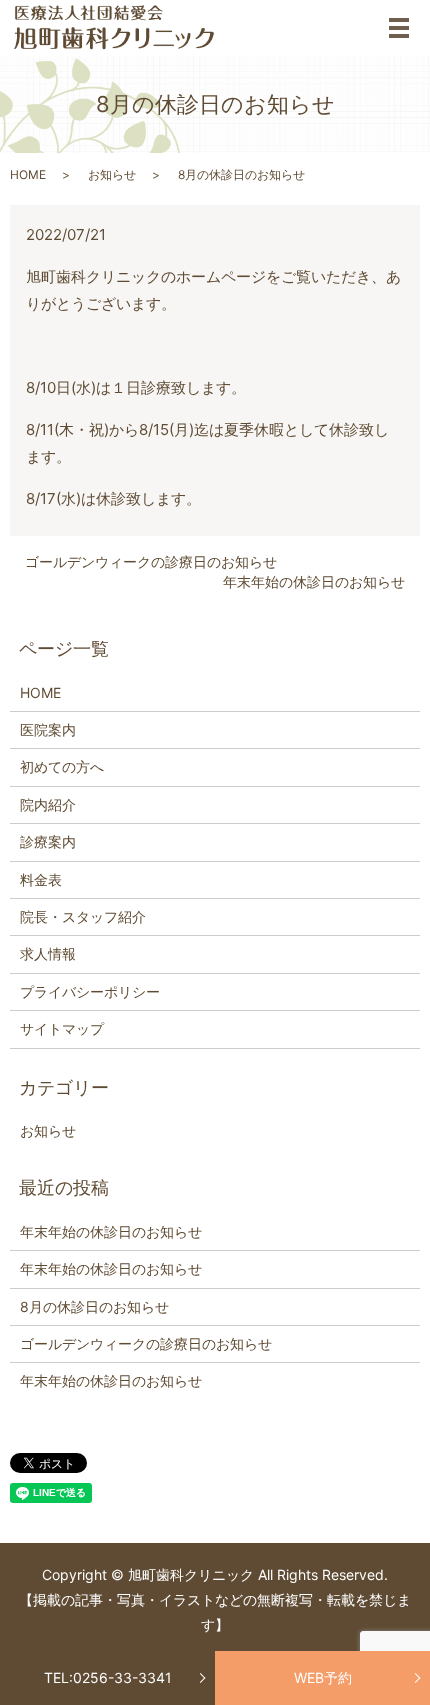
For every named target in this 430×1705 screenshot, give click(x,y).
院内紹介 (48, 804)
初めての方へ (62, 766)
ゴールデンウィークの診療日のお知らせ (151, 561)
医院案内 (48, 729)
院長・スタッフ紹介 (83, 916)
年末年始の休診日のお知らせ (314, 581)
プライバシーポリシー (90, 991)
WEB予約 (323, 1677)
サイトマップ (62, 1028)
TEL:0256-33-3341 (108, 1677)
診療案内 (48, 841)
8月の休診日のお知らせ (94, 1306)
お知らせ (112, 174)
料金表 (41, 879)
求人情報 (48, 953)
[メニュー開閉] (399, 28)
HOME (28, 174)
